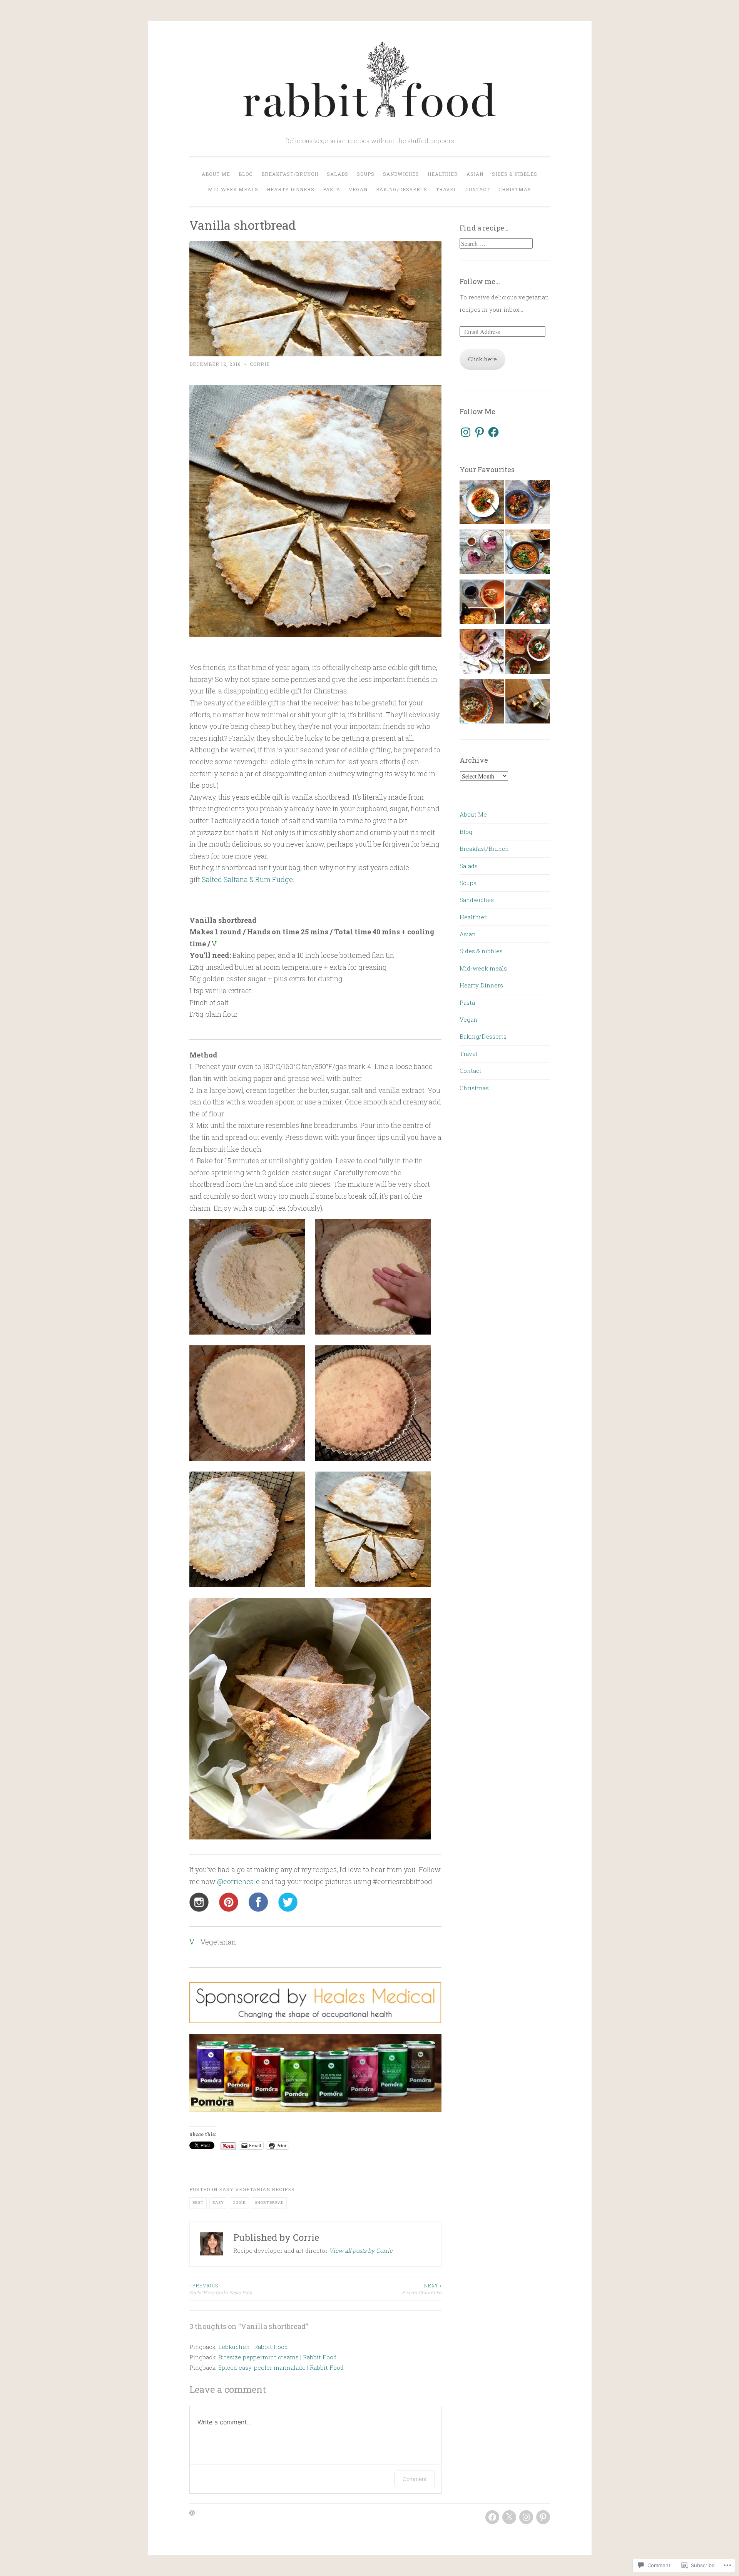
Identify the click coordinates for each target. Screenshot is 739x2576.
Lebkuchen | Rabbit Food (253, 2347)
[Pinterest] (480, 432)
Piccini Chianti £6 (422, 2289)
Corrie (260, 364)
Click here (482, 359)
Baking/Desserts (402, 189)
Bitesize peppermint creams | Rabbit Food (278, 2357)
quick (239, 2203)
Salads (338, 174)
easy (218, 2203)
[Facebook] (493, 432)
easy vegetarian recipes (257, 2189)
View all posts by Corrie (361, 2250)
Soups (366, 174)
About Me (216, 174)
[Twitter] (509, 2517)
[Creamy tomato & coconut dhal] (527, 554)
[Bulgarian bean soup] (482, 703)
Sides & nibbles (515, 174)
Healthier (443, 174)
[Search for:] (496, 244)
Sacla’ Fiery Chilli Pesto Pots (221, 2289)
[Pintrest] (543, 2517)
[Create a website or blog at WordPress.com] (192, 2513)
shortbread (269, 2203)
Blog (246, 174)
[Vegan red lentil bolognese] (482, 504)
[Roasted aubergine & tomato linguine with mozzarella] (527, 604)
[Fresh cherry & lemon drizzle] (482, 653)
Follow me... (480, 281)
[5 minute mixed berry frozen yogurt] (482, 554)
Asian (475, 174)
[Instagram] (466, 432)
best (198, 2203)
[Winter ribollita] (527, 504)
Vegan (358, 189)
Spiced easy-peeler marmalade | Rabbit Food (281, 2367)
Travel (446, 189)
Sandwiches (401, 174)
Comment (415, 2479)
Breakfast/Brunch (290, 174)
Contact (478, 189)
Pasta (332, 189)
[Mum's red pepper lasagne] (482, 604)
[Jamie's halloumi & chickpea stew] (527, 653)
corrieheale (238, 1881)
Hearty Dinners (291, 189)
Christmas (515, 189)
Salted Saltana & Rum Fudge (247, 879)
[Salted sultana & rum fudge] (527, 703)
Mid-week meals (233, 189)
